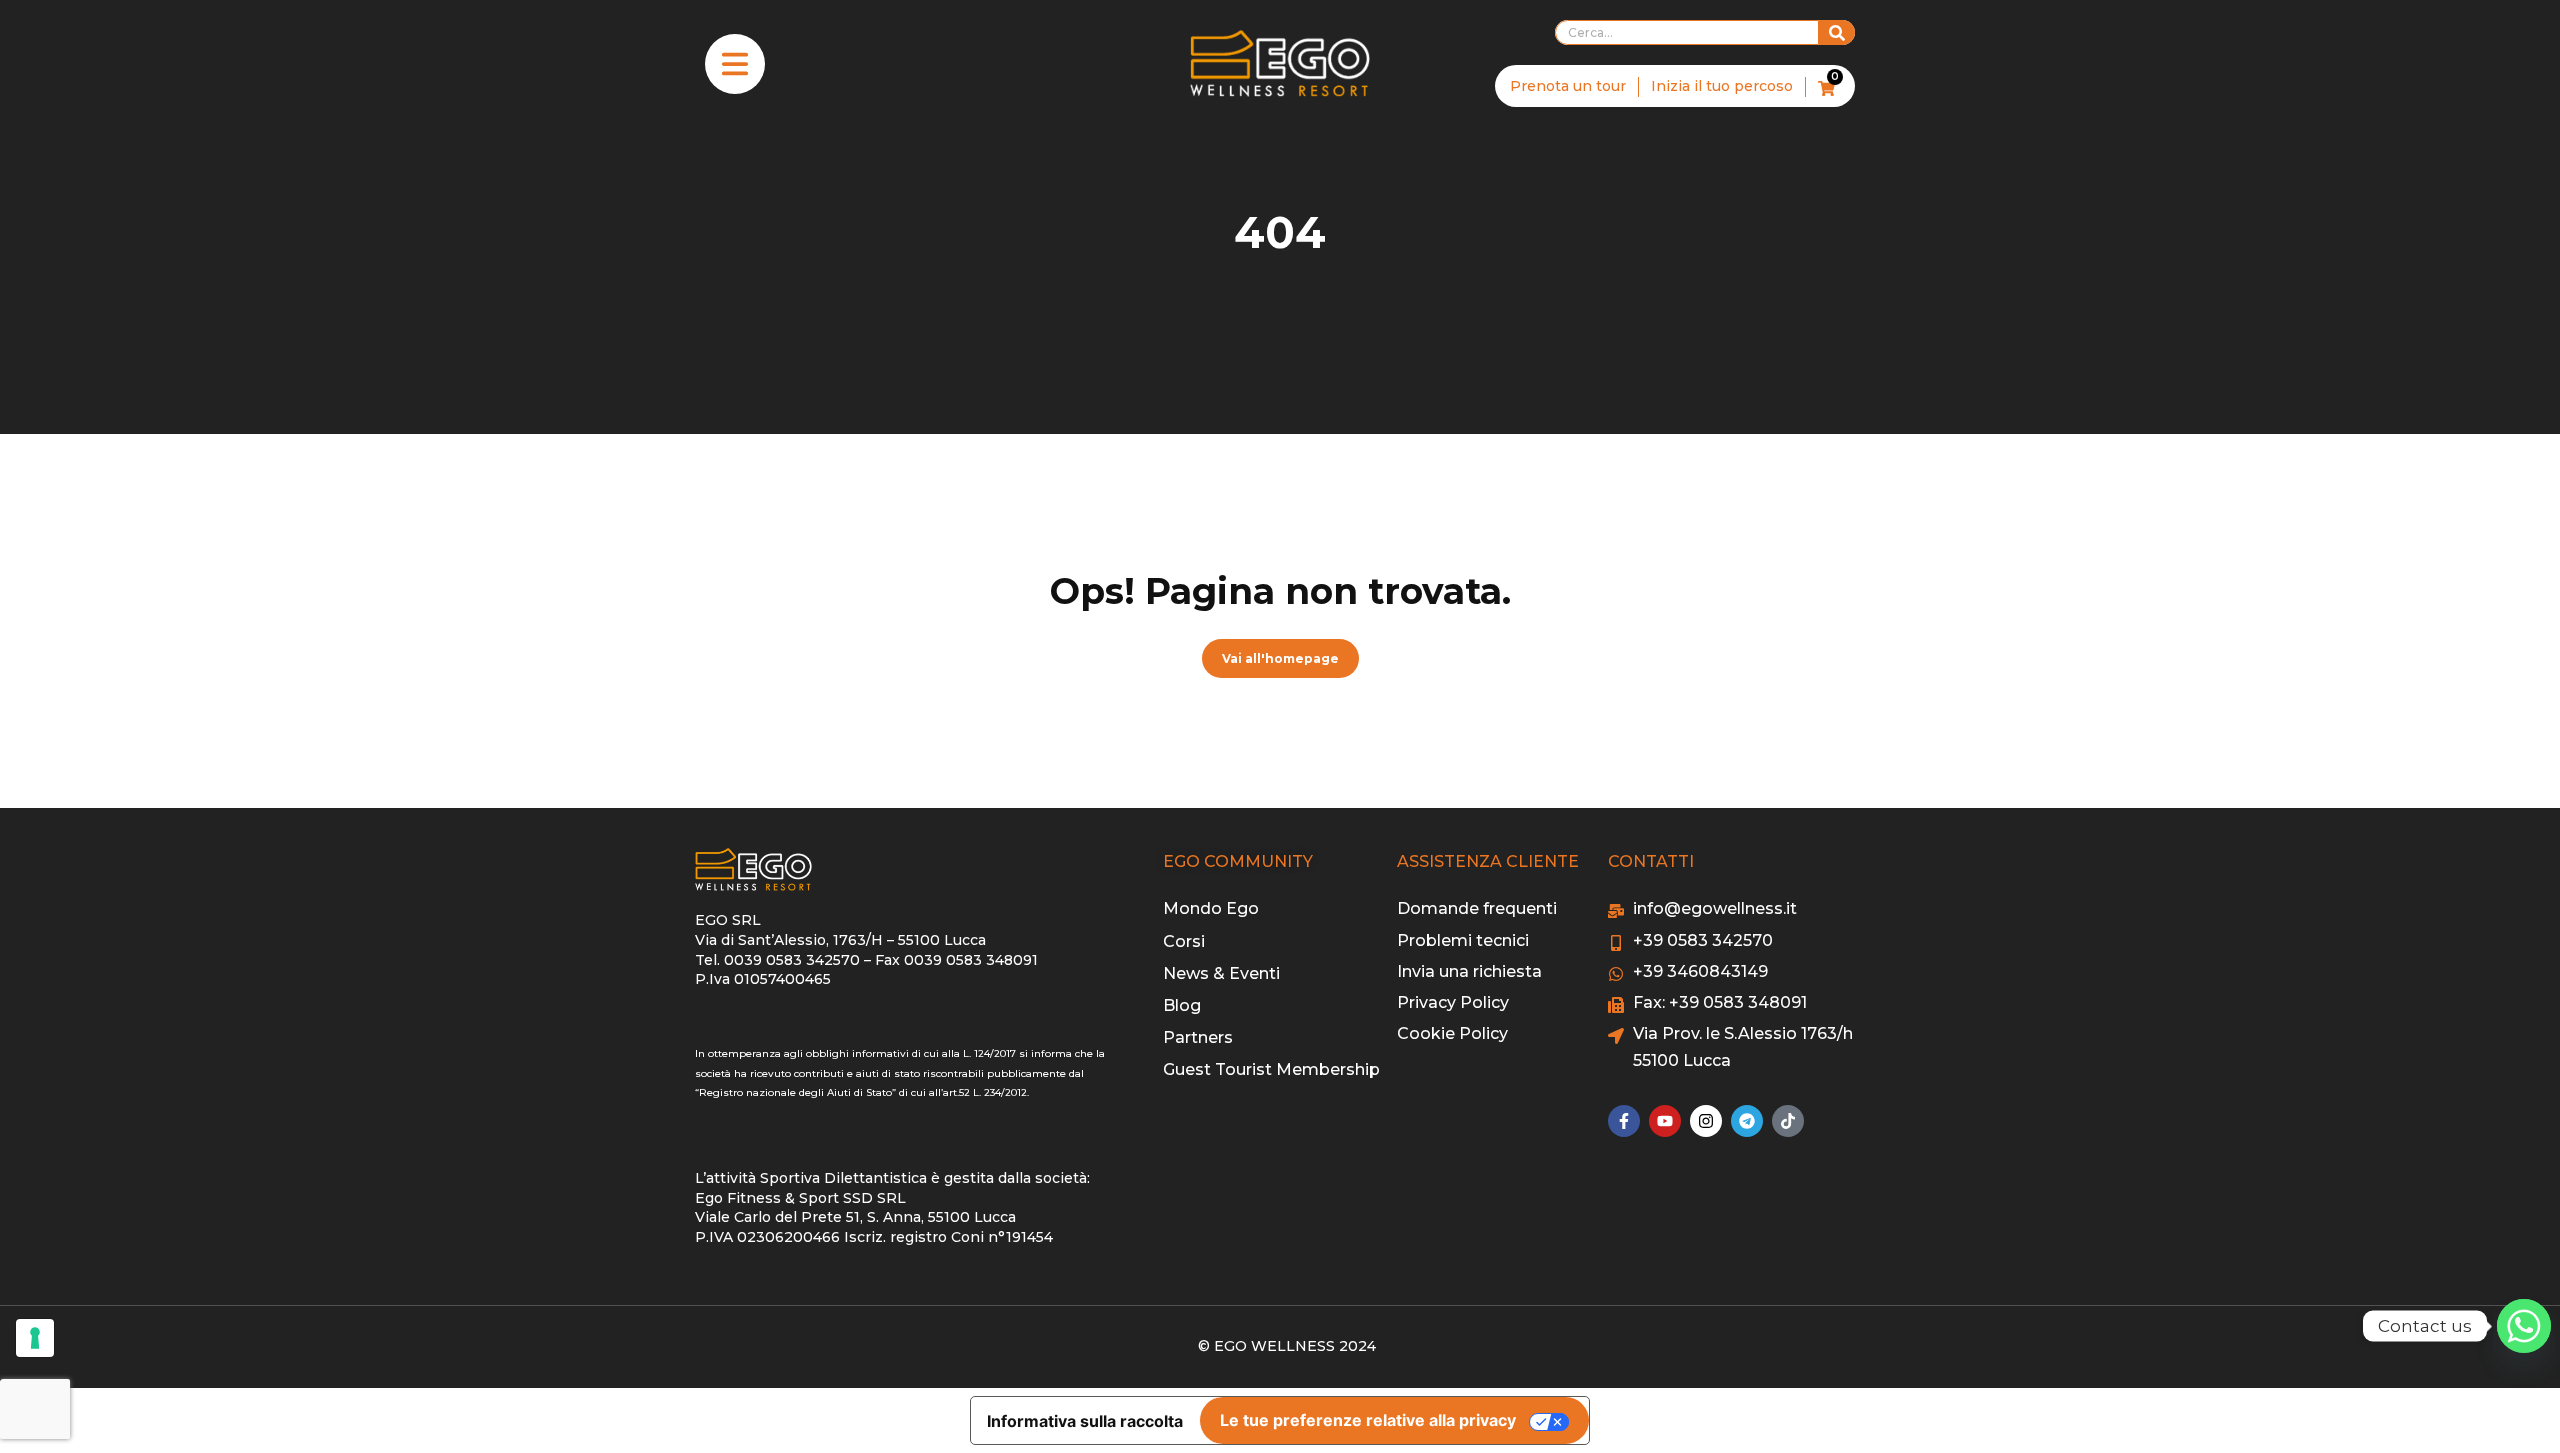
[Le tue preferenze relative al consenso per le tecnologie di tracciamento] (35, 1338)
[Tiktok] (1788, 1121)
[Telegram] (1747, 1121)
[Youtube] (1665, 1121)
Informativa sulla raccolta (1085, 1421)
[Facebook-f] (1624, 1121)
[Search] (1837, 32)
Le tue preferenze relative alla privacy (1368, 1420)
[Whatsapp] (2524, 1326)
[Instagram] (1706, 1121)
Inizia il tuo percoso (1722, 86)
